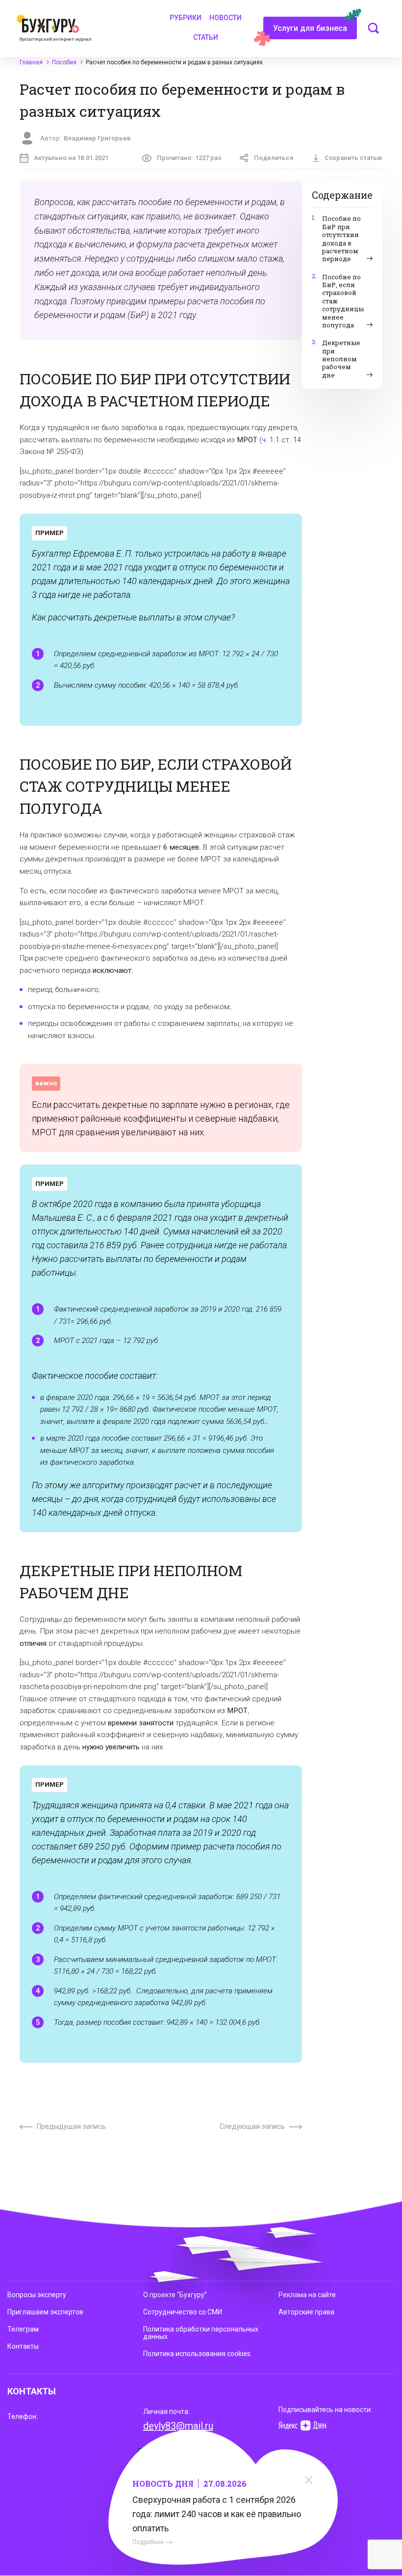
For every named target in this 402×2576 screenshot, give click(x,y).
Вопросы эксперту (37, 2295)
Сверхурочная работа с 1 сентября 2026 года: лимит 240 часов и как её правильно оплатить (217, 2514)
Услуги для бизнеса (310, 28)
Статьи (206, 37)
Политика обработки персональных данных (201, 2333)
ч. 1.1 (271, 440)
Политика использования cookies (197, 2354)
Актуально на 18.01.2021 (71, 158)
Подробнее (148, 2542)
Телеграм (23, 2329)
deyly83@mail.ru (178, 2426)
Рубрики (186, 18)
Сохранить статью (353, 158)
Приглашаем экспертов (45, 2312)
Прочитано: (189, 158)
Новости (226, 18)
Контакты (23, 2346)
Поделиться (274, 158)
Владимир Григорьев (97, 138)
